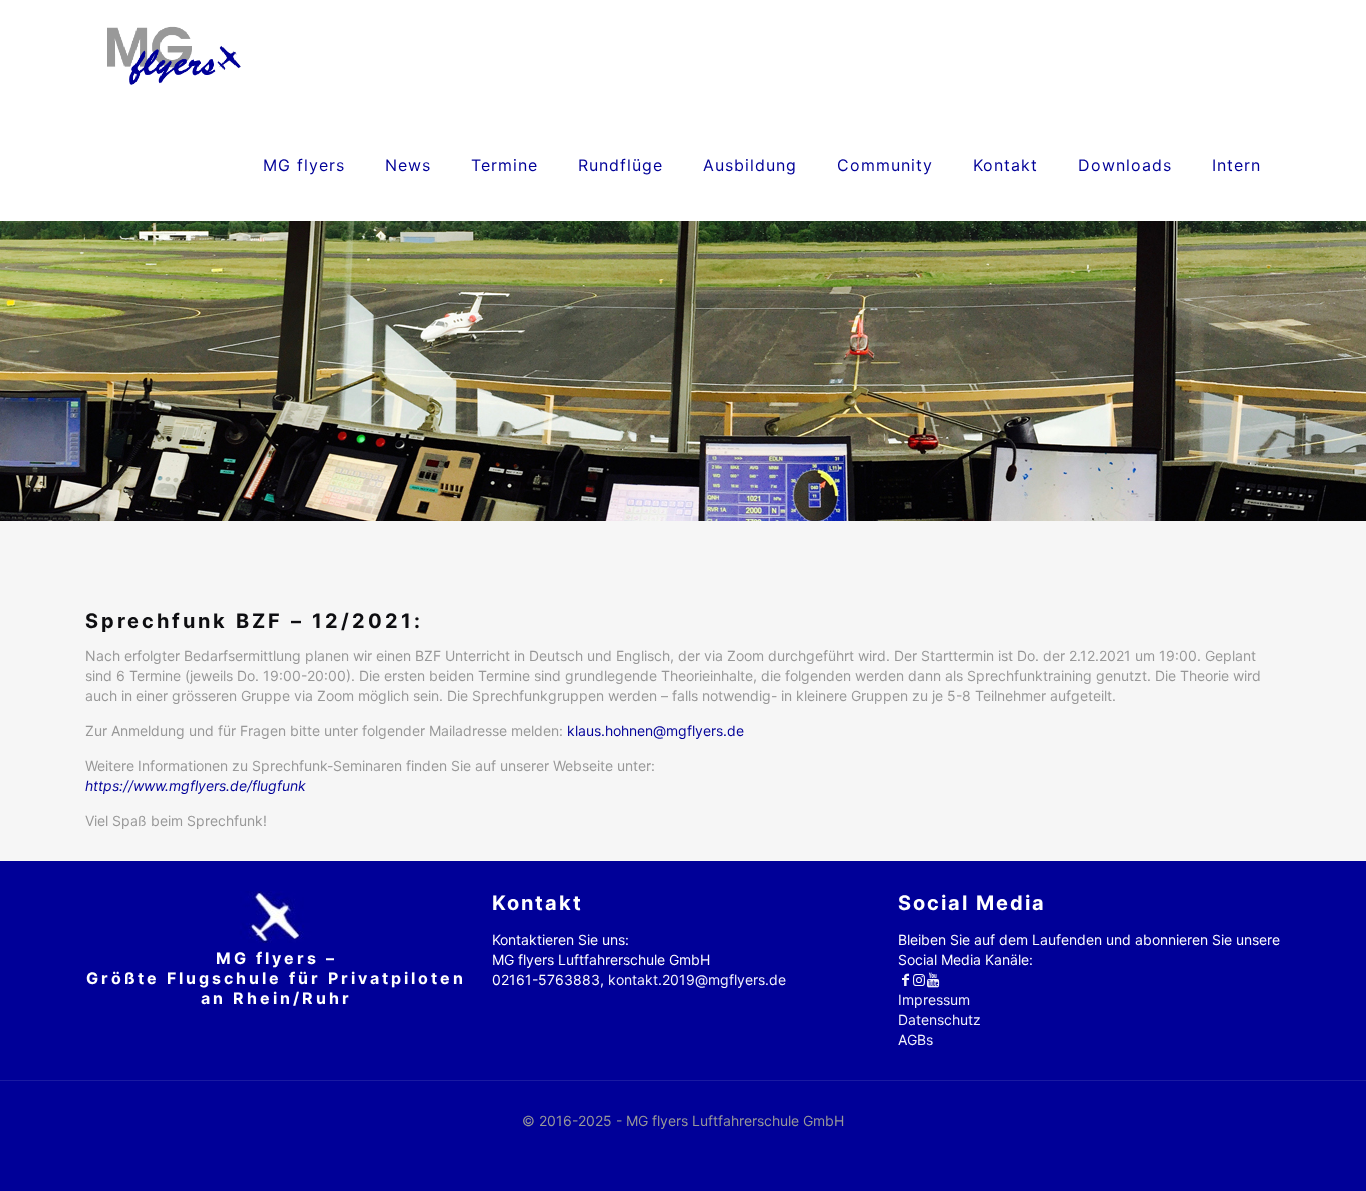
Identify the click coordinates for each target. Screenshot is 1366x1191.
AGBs (915, 1039)
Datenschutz (939, 1019)
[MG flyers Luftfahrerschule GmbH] (173, 55)
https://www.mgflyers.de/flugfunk (195, 785)
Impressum (934, 999)
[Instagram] (919, 979)
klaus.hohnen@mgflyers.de (655, 730)
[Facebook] (905, 979)
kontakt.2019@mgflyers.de (697, 979)
